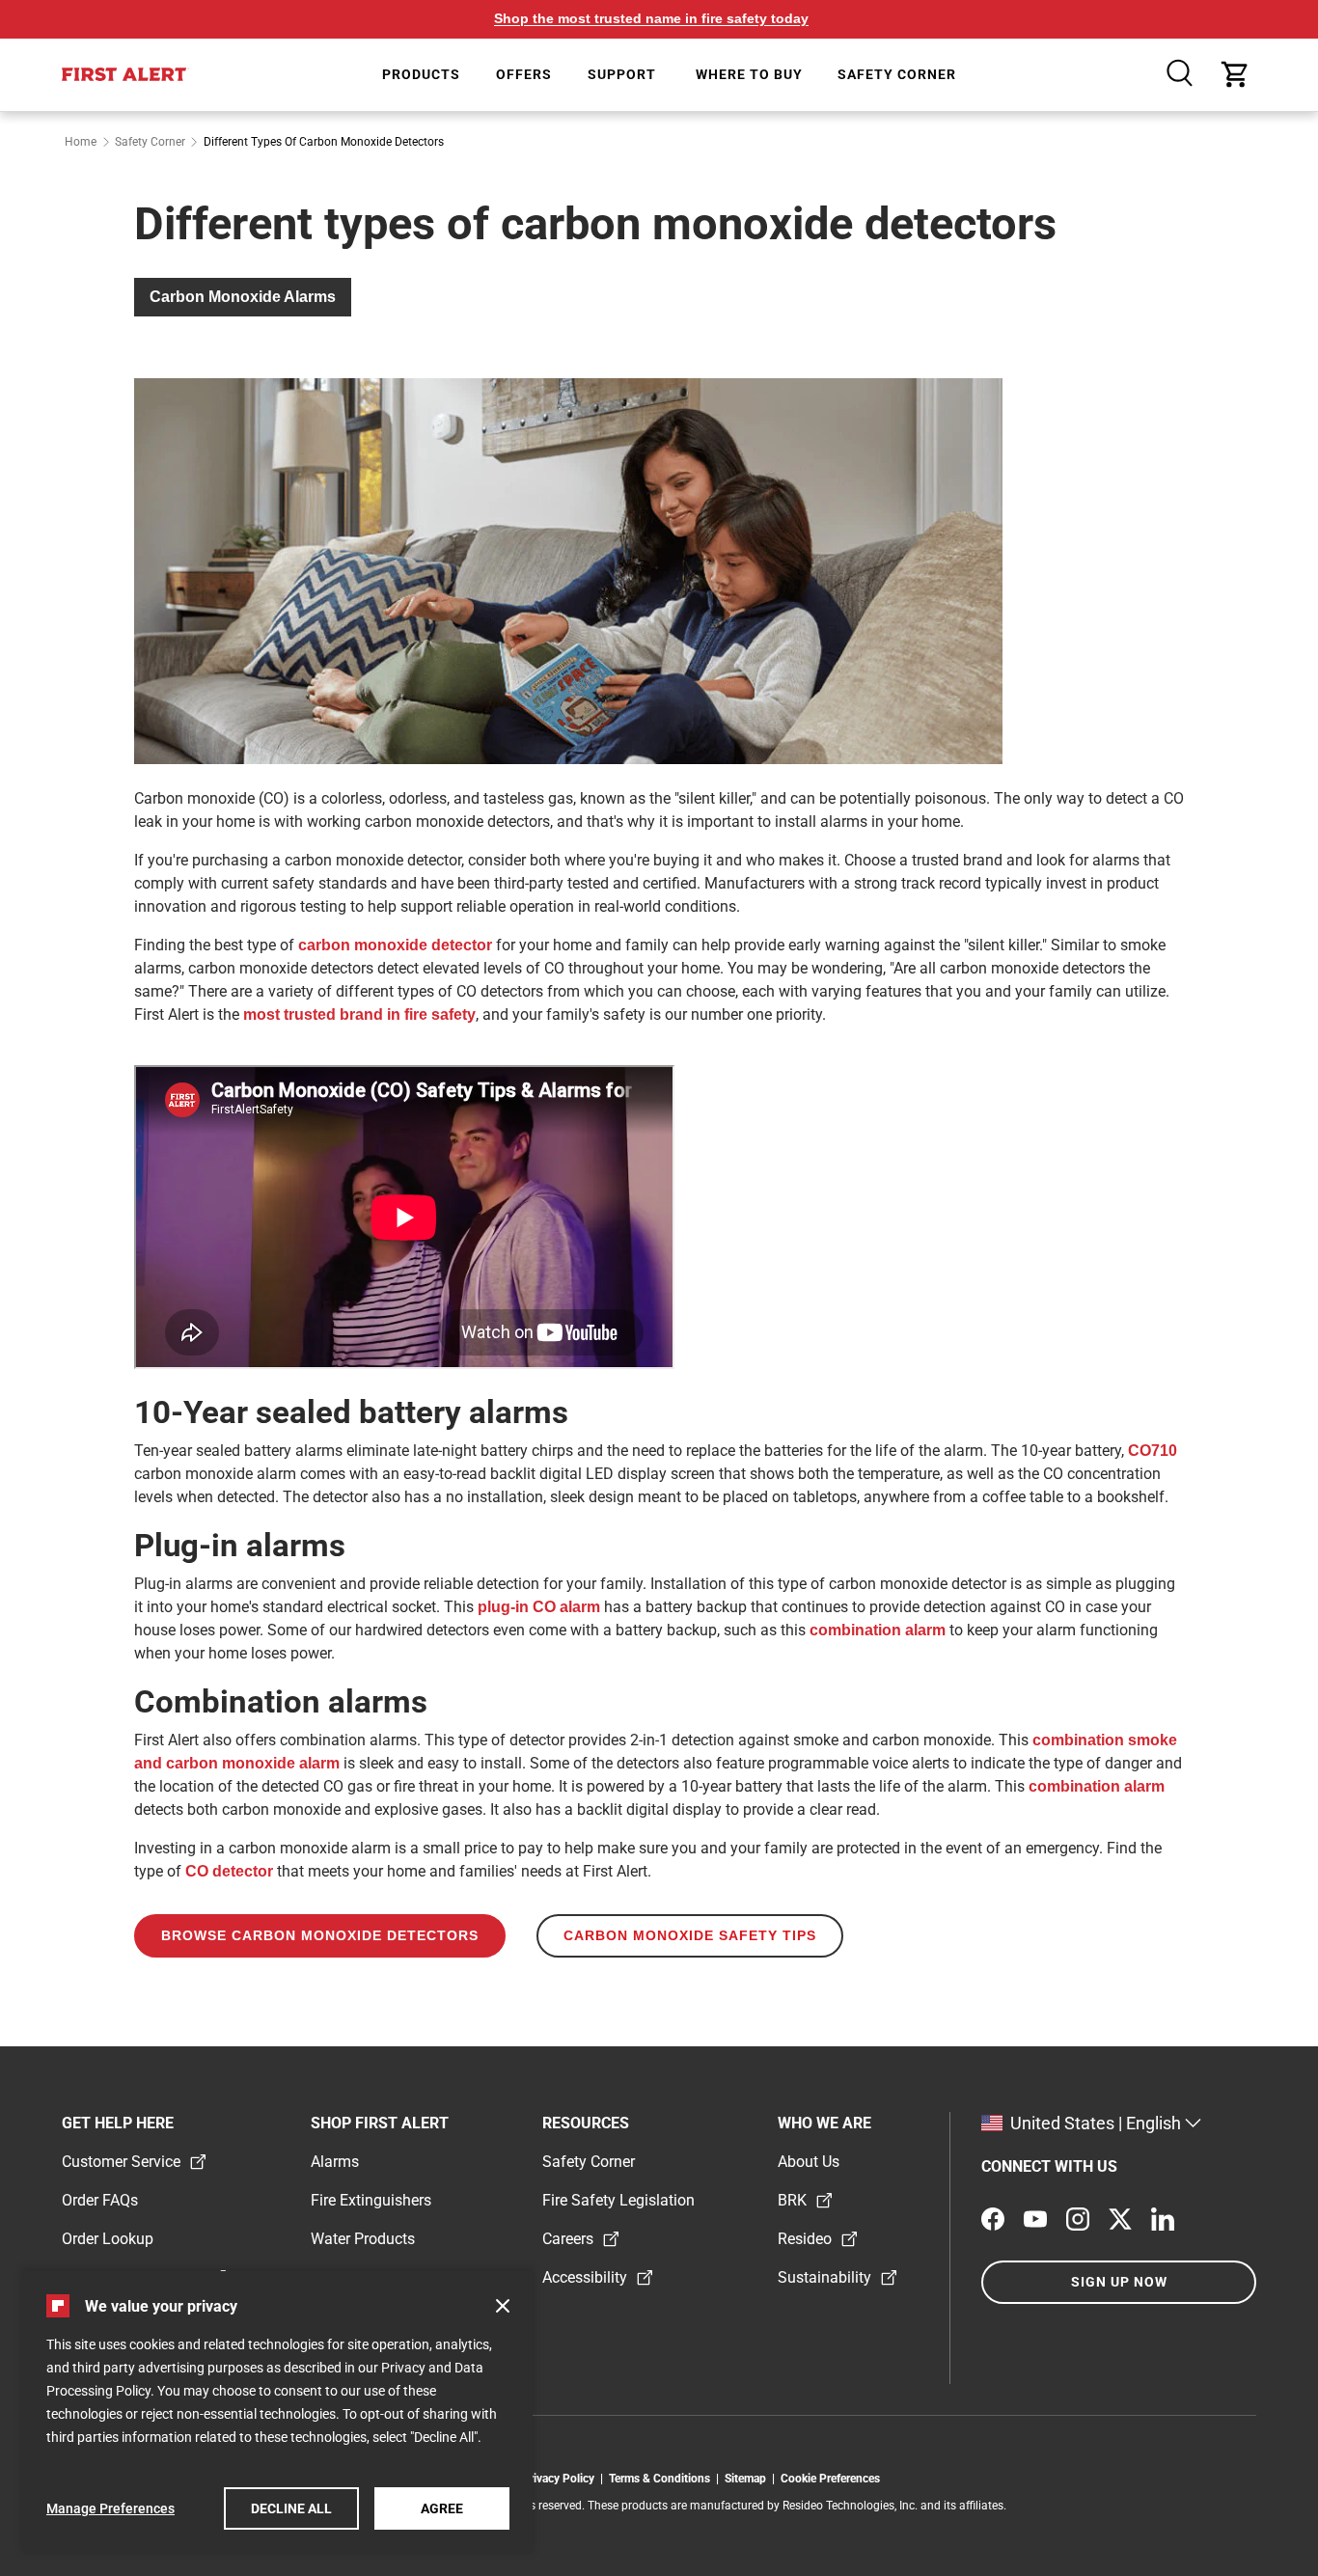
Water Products (363, 2239)
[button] (503, 2306)
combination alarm (878, 1630)
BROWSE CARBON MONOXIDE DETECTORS (320, 1935)
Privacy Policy (561, 2479)
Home (81, 142)
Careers (568, 2239)
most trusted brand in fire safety (359, 1014)
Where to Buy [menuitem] (749, 74)
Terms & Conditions (662, 2479)
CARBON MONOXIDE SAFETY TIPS (690, 1935)
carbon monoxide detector (395, 945)
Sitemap (748, 2479)
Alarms (335, 2162)
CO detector (229, 1871)
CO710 (1153, 1451)
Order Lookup (108, 2239)
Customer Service (121, 2162)
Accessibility (585, 2277)
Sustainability (824, 2277)
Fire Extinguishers (371, 2200)
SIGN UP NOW (1119, 2282)
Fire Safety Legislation (618, 2200)
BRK (792, 2200)
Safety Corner (150, 142)
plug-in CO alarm (539, 1607)
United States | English (1096, 2123)
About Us (809, 2162)
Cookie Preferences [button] (830, 2479)
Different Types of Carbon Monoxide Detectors (324, 142)
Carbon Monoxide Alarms (243, 297)
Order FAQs (100, 2200)
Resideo (805, 2239)
